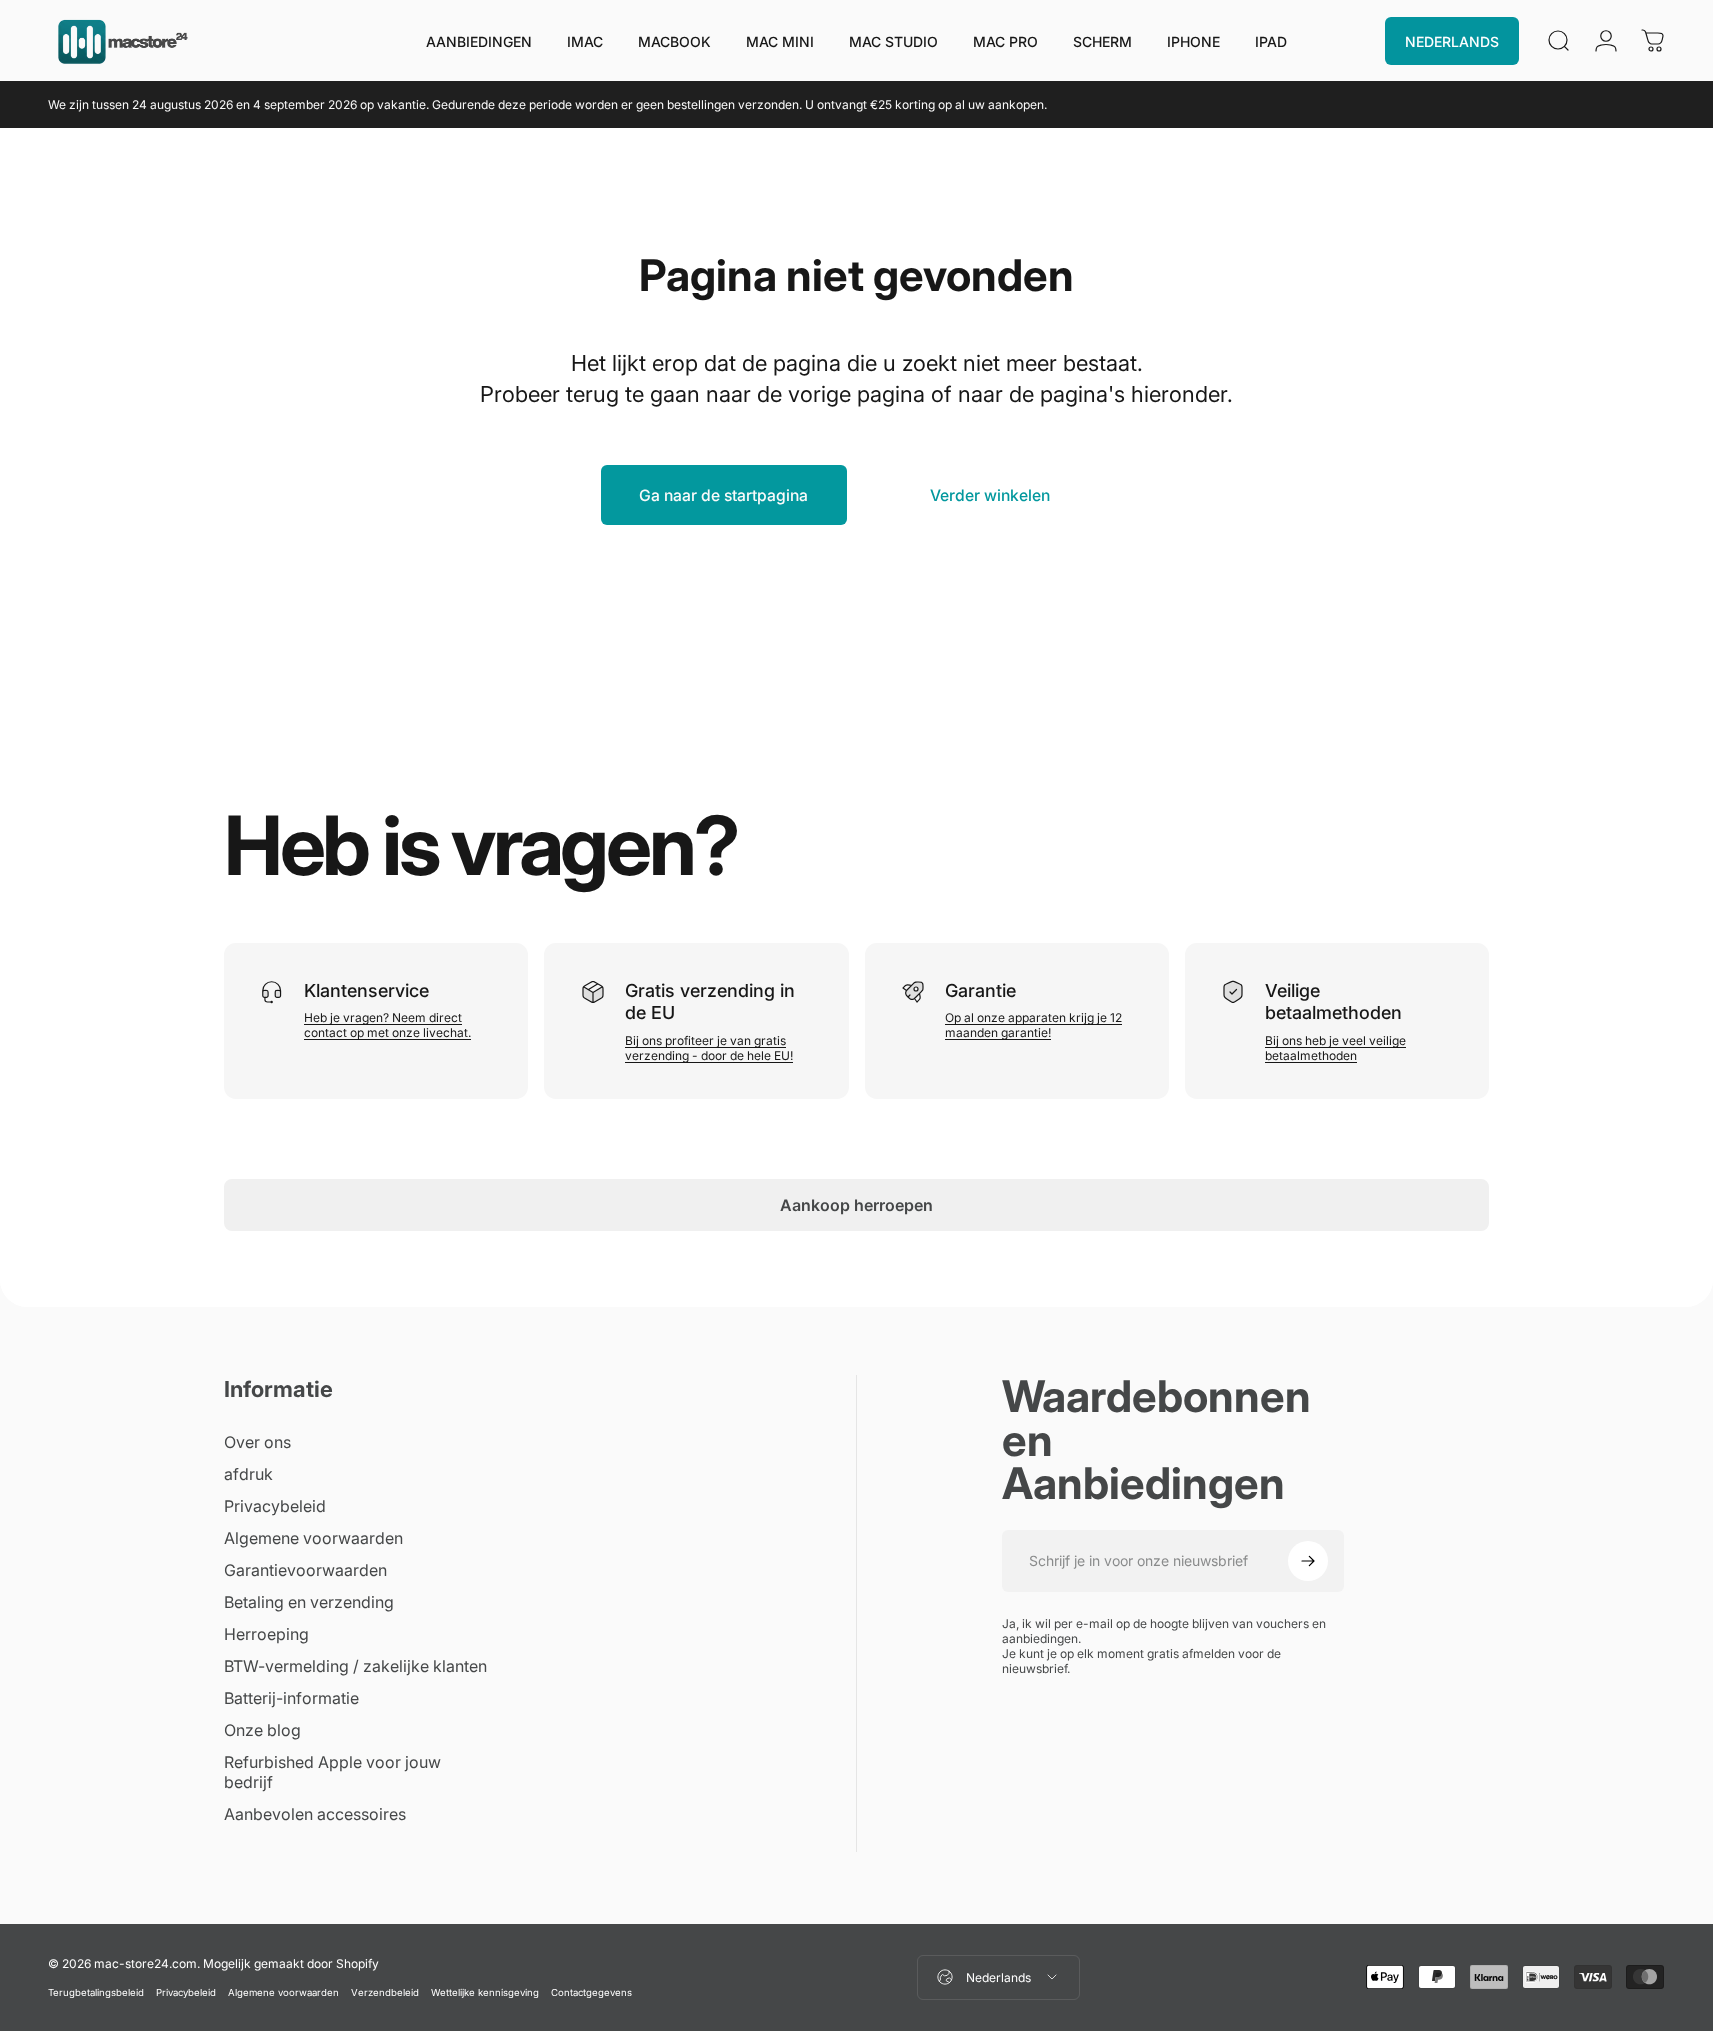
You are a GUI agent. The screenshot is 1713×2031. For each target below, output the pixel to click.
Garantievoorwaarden (305, 1570)
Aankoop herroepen (856, 1205)
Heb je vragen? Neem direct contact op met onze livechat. (387, 1025)
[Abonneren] (1308, 1561)
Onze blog (262, 1730)
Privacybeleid (275, 1506)
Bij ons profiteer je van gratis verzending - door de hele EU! (709, 1048)
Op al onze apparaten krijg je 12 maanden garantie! (1033, 1025)
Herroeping (266, 1634)
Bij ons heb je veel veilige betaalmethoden (1335, 1048)
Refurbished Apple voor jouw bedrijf (332, 1772)
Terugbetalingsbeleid (96, 1992)
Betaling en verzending (309, 1602)
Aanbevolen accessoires (315, 1814)
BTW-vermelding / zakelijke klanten (355, 1666)
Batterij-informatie (291, 1698)
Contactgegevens (591, 1992)
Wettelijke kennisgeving (485, 1992)
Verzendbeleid (385, 1992)
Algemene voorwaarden (313, 1538)
